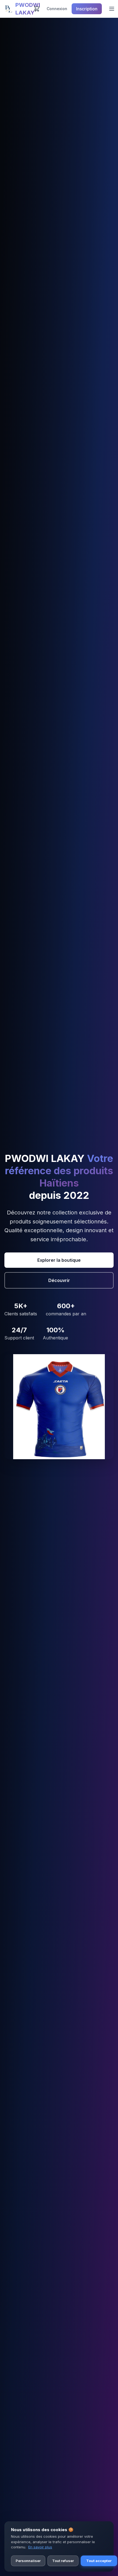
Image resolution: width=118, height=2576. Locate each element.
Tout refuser (63, 2561)
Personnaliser (28, 2561)
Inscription (87, 9)
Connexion (57, 9)
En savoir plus (40, 2547)
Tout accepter (99, 2561)
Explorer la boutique (59, 1260)
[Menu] (112, 9)
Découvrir (59, 1280)
